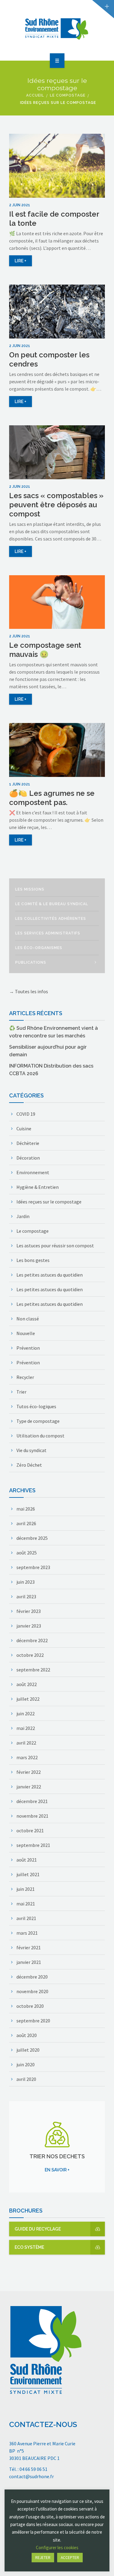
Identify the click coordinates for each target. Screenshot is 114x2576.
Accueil (35, 95)
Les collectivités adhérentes (51, 919)
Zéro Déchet (29, 1465)
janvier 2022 (29, 1787)
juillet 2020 (28, 2050)
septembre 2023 (33, 1567)
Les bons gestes (33, 1260)
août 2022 (27, 1684)
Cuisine (24, 1129)
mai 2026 (26, 1509)
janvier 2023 (29, 1626)
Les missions (30, 889)
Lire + (21, 261)
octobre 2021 (30, 1830)
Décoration (28, 1158)
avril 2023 (26, 1596)
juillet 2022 (28, 1699)
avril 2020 (26, 2079)
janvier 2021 (29, 1962)
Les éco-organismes (39, 948)
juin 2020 (26, 2064)
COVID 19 (26, 1114)
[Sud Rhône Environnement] (57, 29)
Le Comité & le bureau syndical (52, 904)
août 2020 (27, 2035)
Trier (21, 1392)
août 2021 (27, 1860)
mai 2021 (26, 1904)
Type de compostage (38, 1421)
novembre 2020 (32, 1991)
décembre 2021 (32, 1801)
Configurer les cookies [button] (57, 2548)
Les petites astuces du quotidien (50, 1275)
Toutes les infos (31, 991)
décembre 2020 (32, 1977)
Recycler (25, 1377)
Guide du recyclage (38, 2229)
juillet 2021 (28, 1874)
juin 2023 (26, 1582)
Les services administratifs (48, 933)
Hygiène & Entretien (38, 1187)
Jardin (23, 1216)
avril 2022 (26, 1743)
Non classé (28, 1319)
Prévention (28, 1348)
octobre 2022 (30, 1655)
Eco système (29, 2247)
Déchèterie (28, 1143)
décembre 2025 (32, 1538)
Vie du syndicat (31, 1450)
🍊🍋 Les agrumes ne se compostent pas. (52, 798)
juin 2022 (26, 1713)
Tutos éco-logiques (36, 1406)
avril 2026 (26, 1523)
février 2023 (29, 1611)
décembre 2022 (32, 1640)
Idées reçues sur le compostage (49, 1202)
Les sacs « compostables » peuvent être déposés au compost (56, 505)
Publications (31, 962)
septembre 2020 (33, 2021)
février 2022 (29, 1772)
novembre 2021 (32, 1816)
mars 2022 (27, 1757)
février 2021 (29, 1947)
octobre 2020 (30, 2006)
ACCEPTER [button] (70, 2558)
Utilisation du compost (40, 1436)
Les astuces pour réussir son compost (55, 1245)
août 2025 (27, 1553)
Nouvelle (26, 1333)
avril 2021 (26, 1918)
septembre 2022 (33, 1670)
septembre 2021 (33, 1845)
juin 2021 (26, 1889)
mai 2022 (26, 1728)
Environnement (33, 1172)
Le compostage (68, 95)
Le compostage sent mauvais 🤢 (45, 650)
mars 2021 (27, 1933)
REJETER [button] (43, 2558)
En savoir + (57, 2170)
